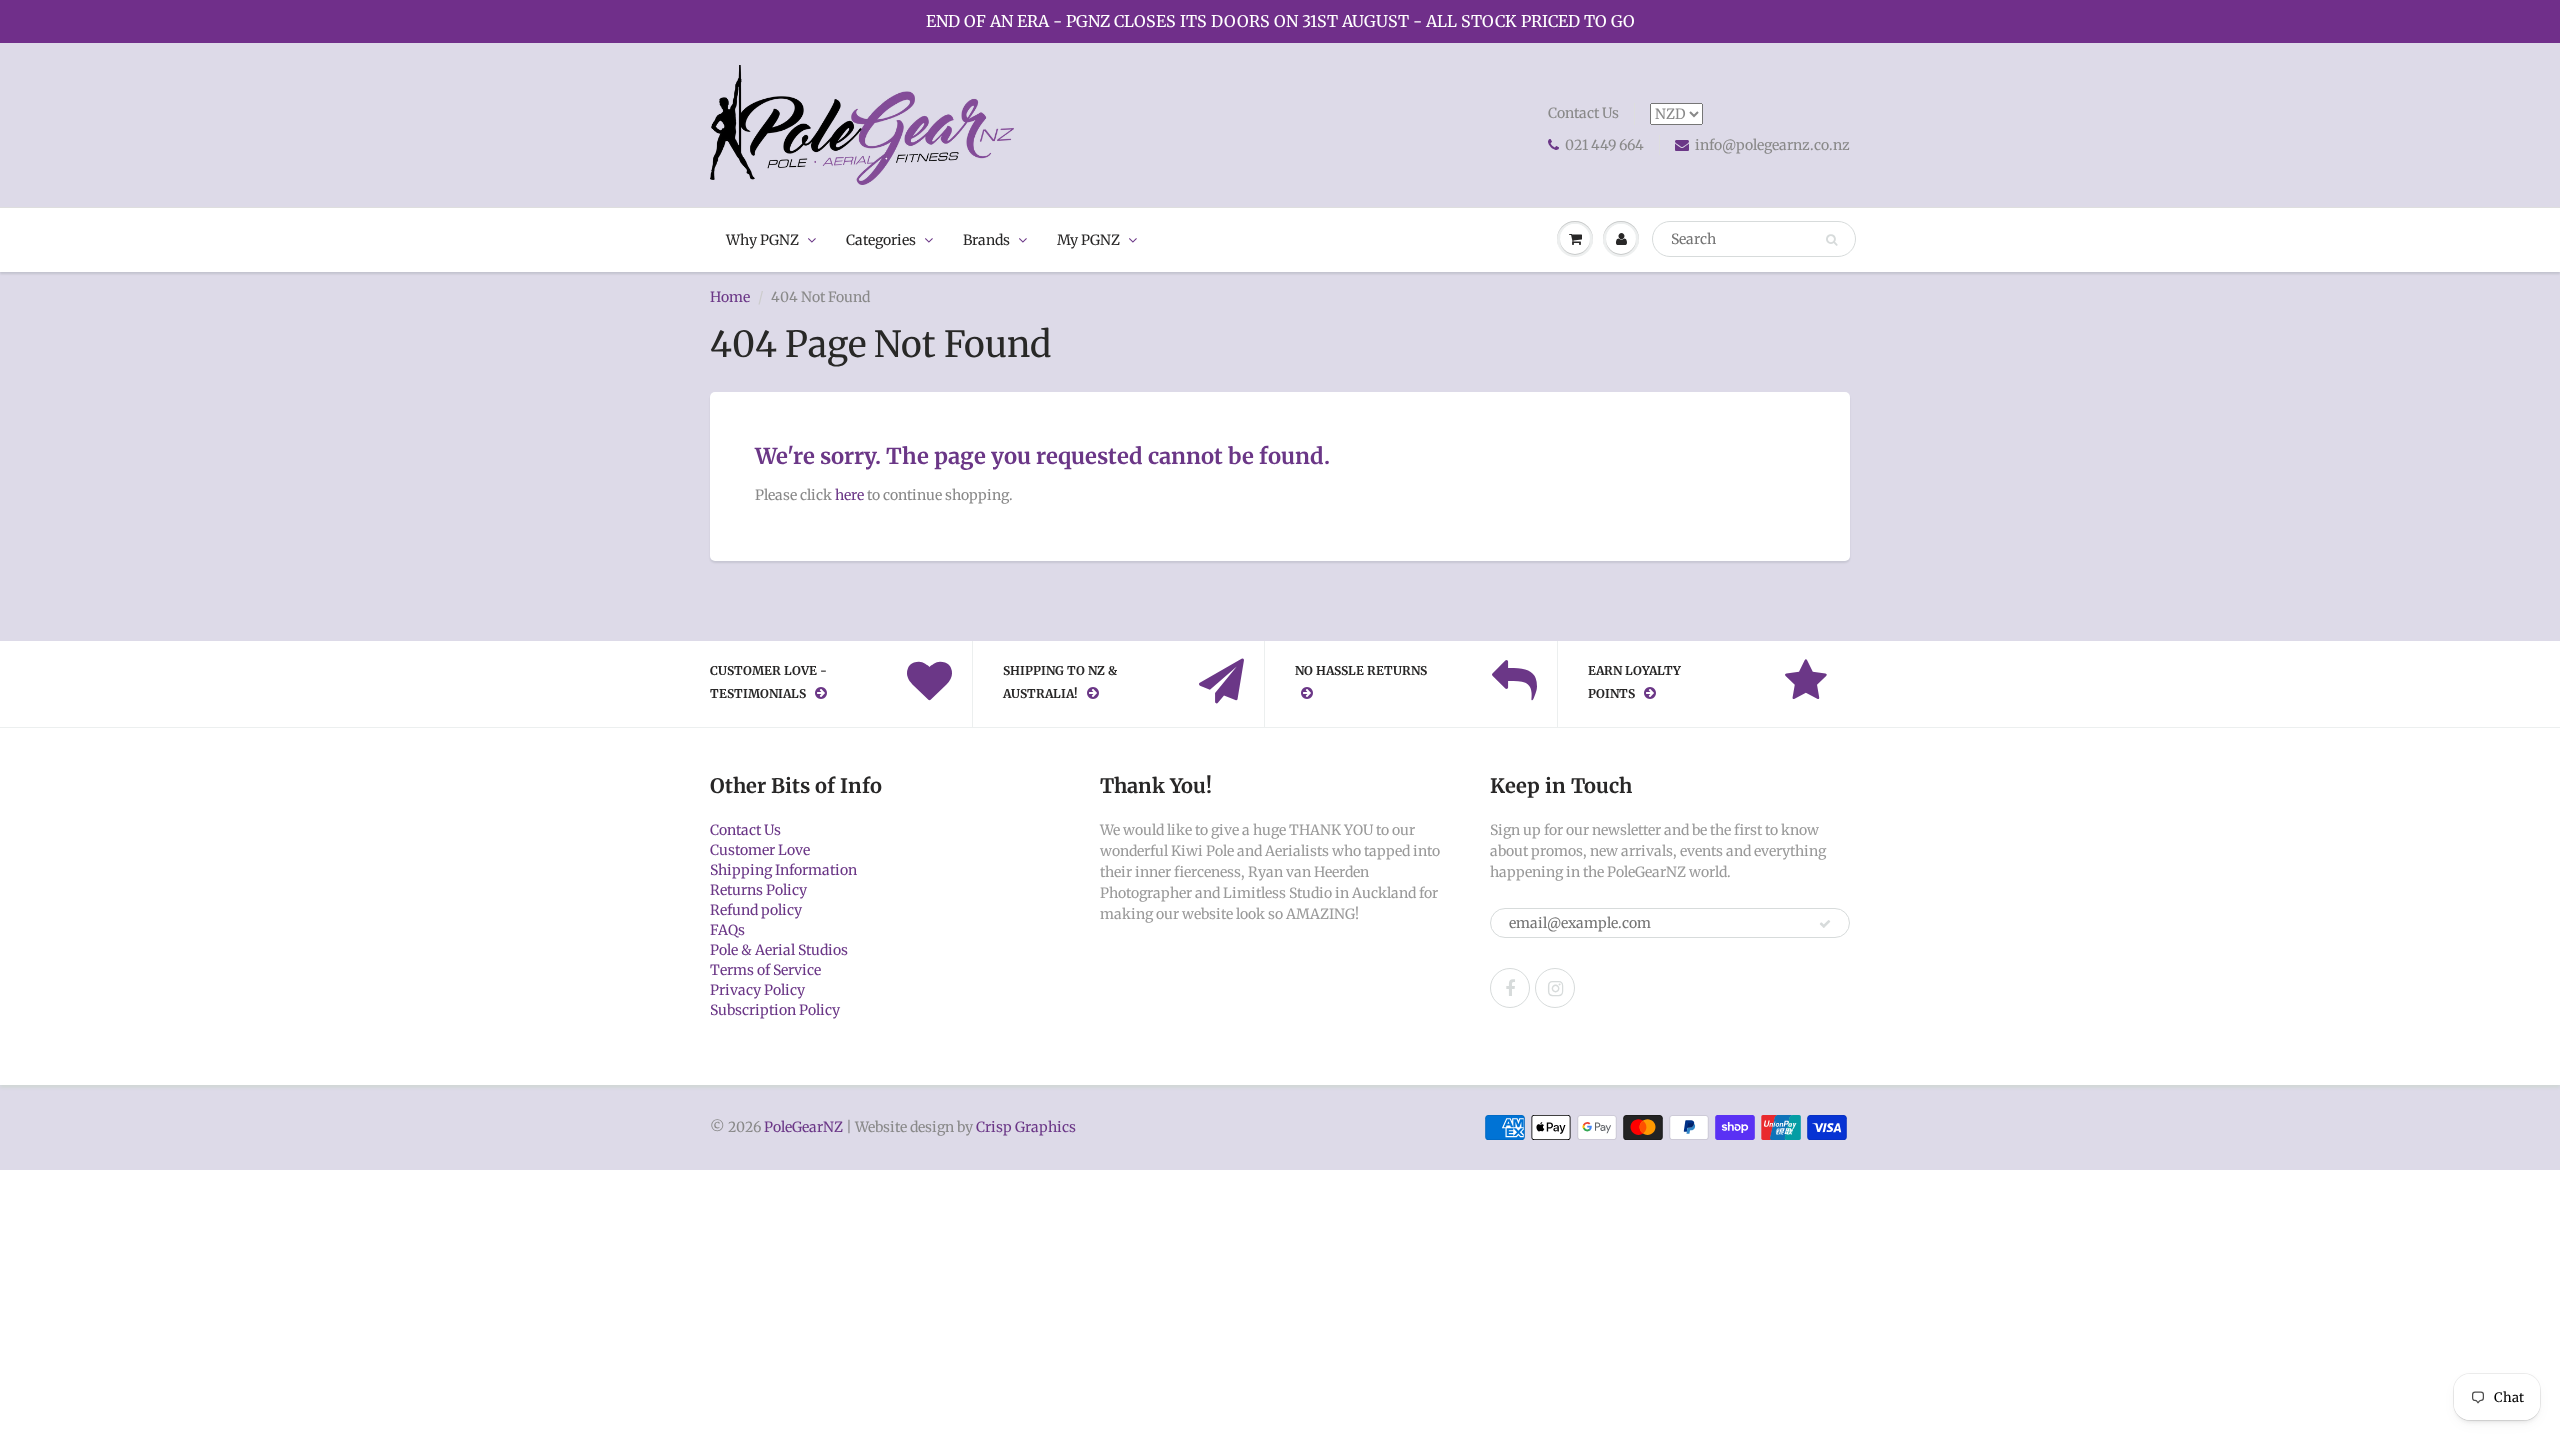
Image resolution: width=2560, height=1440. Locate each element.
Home (730, 297)
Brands (986, 240)
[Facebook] (1510, 988)
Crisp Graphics (1026, 1127)
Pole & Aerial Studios (779, 950)
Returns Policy (758, 890)
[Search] (1831, 240)
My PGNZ (1088, 240)
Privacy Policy (757, 990)
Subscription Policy (775, 1010)
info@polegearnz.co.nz (1772, 145)
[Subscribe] (1825, 924)
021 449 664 (1604, 145)
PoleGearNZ (803, 1127)
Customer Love (760, 850)
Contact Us (1583, 113)
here (849, 495)
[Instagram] (1555, 988)
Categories (881, 240)
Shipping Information (783, 870)
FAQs (727, 930)
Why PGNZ (762, 240)
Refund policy (756, 910)
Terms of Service (765, 970)
